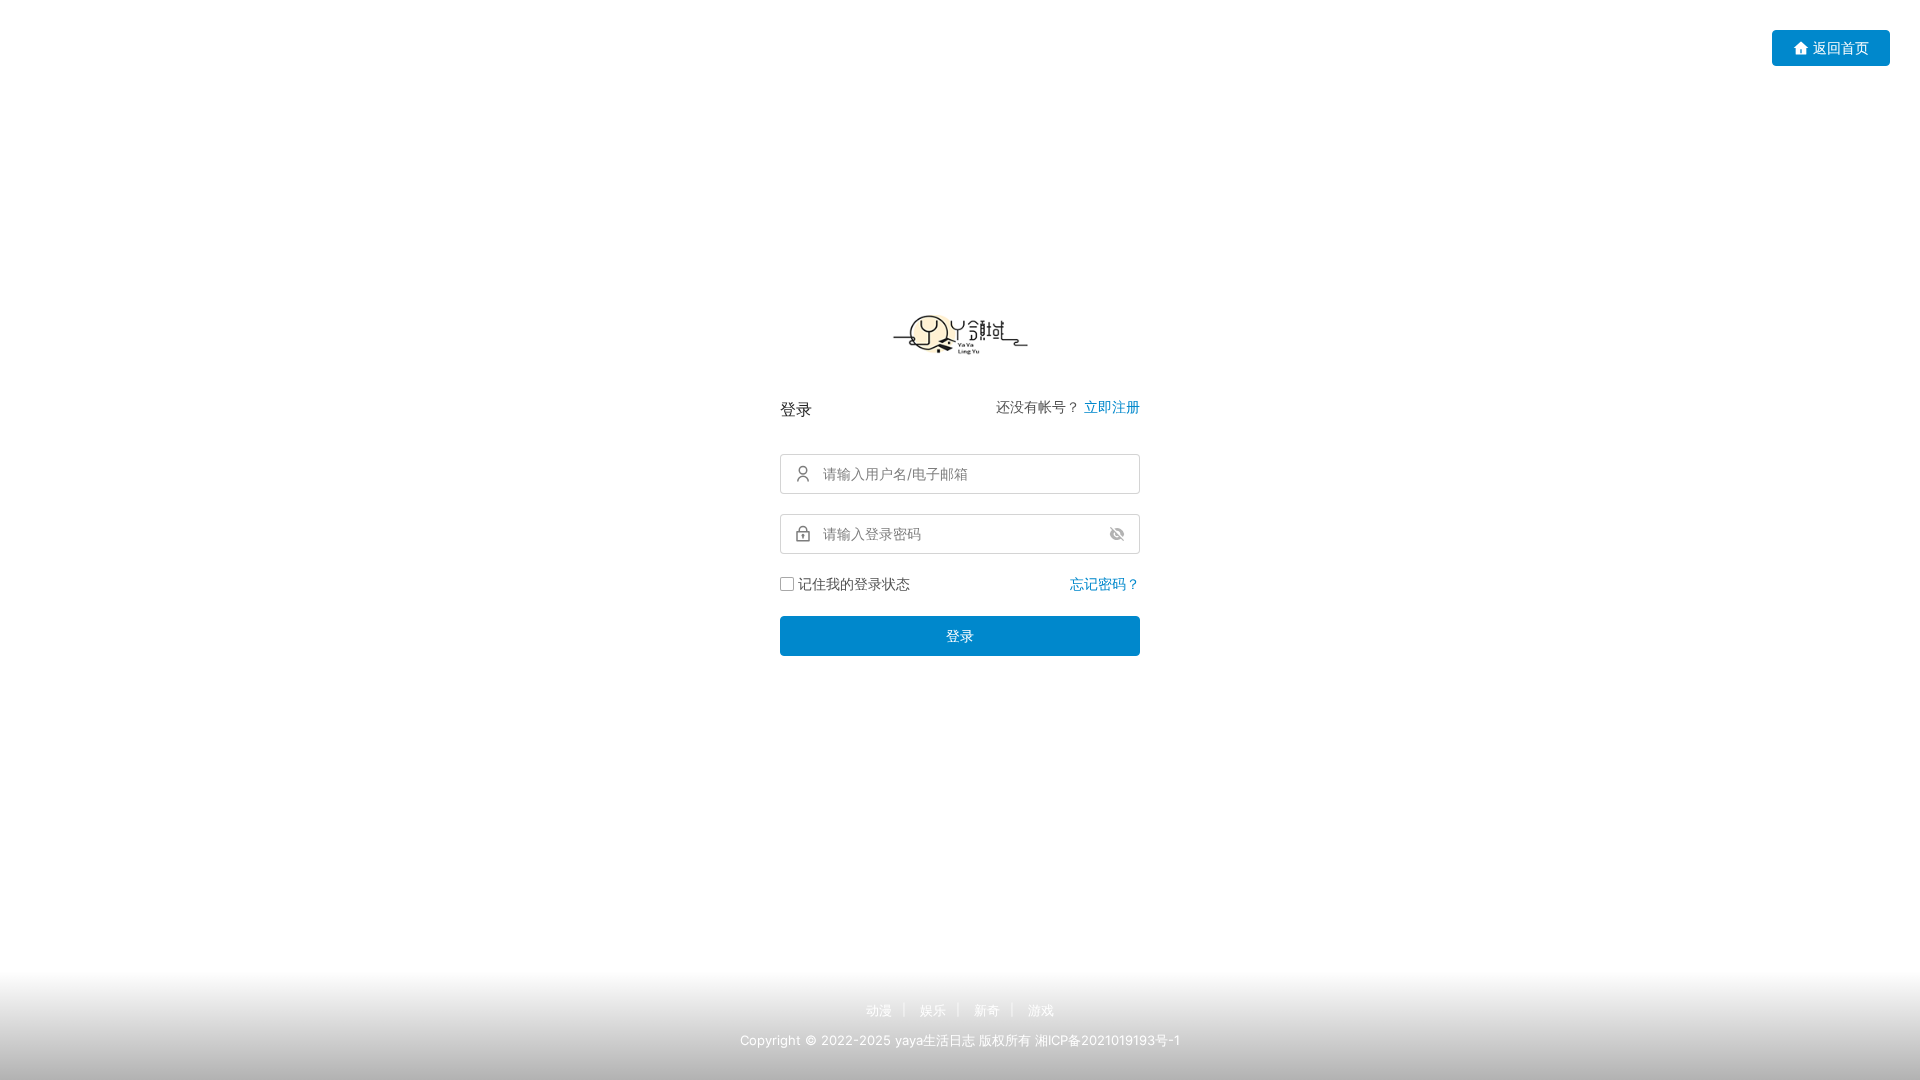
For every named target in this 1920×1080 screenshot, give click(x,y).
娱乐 (933, 1010)
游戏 (1041, 1010)
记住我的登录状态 (854, 583)
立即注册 (1112, 406)
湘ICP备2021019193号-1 (1107, 1040)
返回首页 (1841, 47)
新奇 (987, 1010)
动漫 (879, 1010)
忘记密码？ (1105, 583)
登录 (960, 635)
